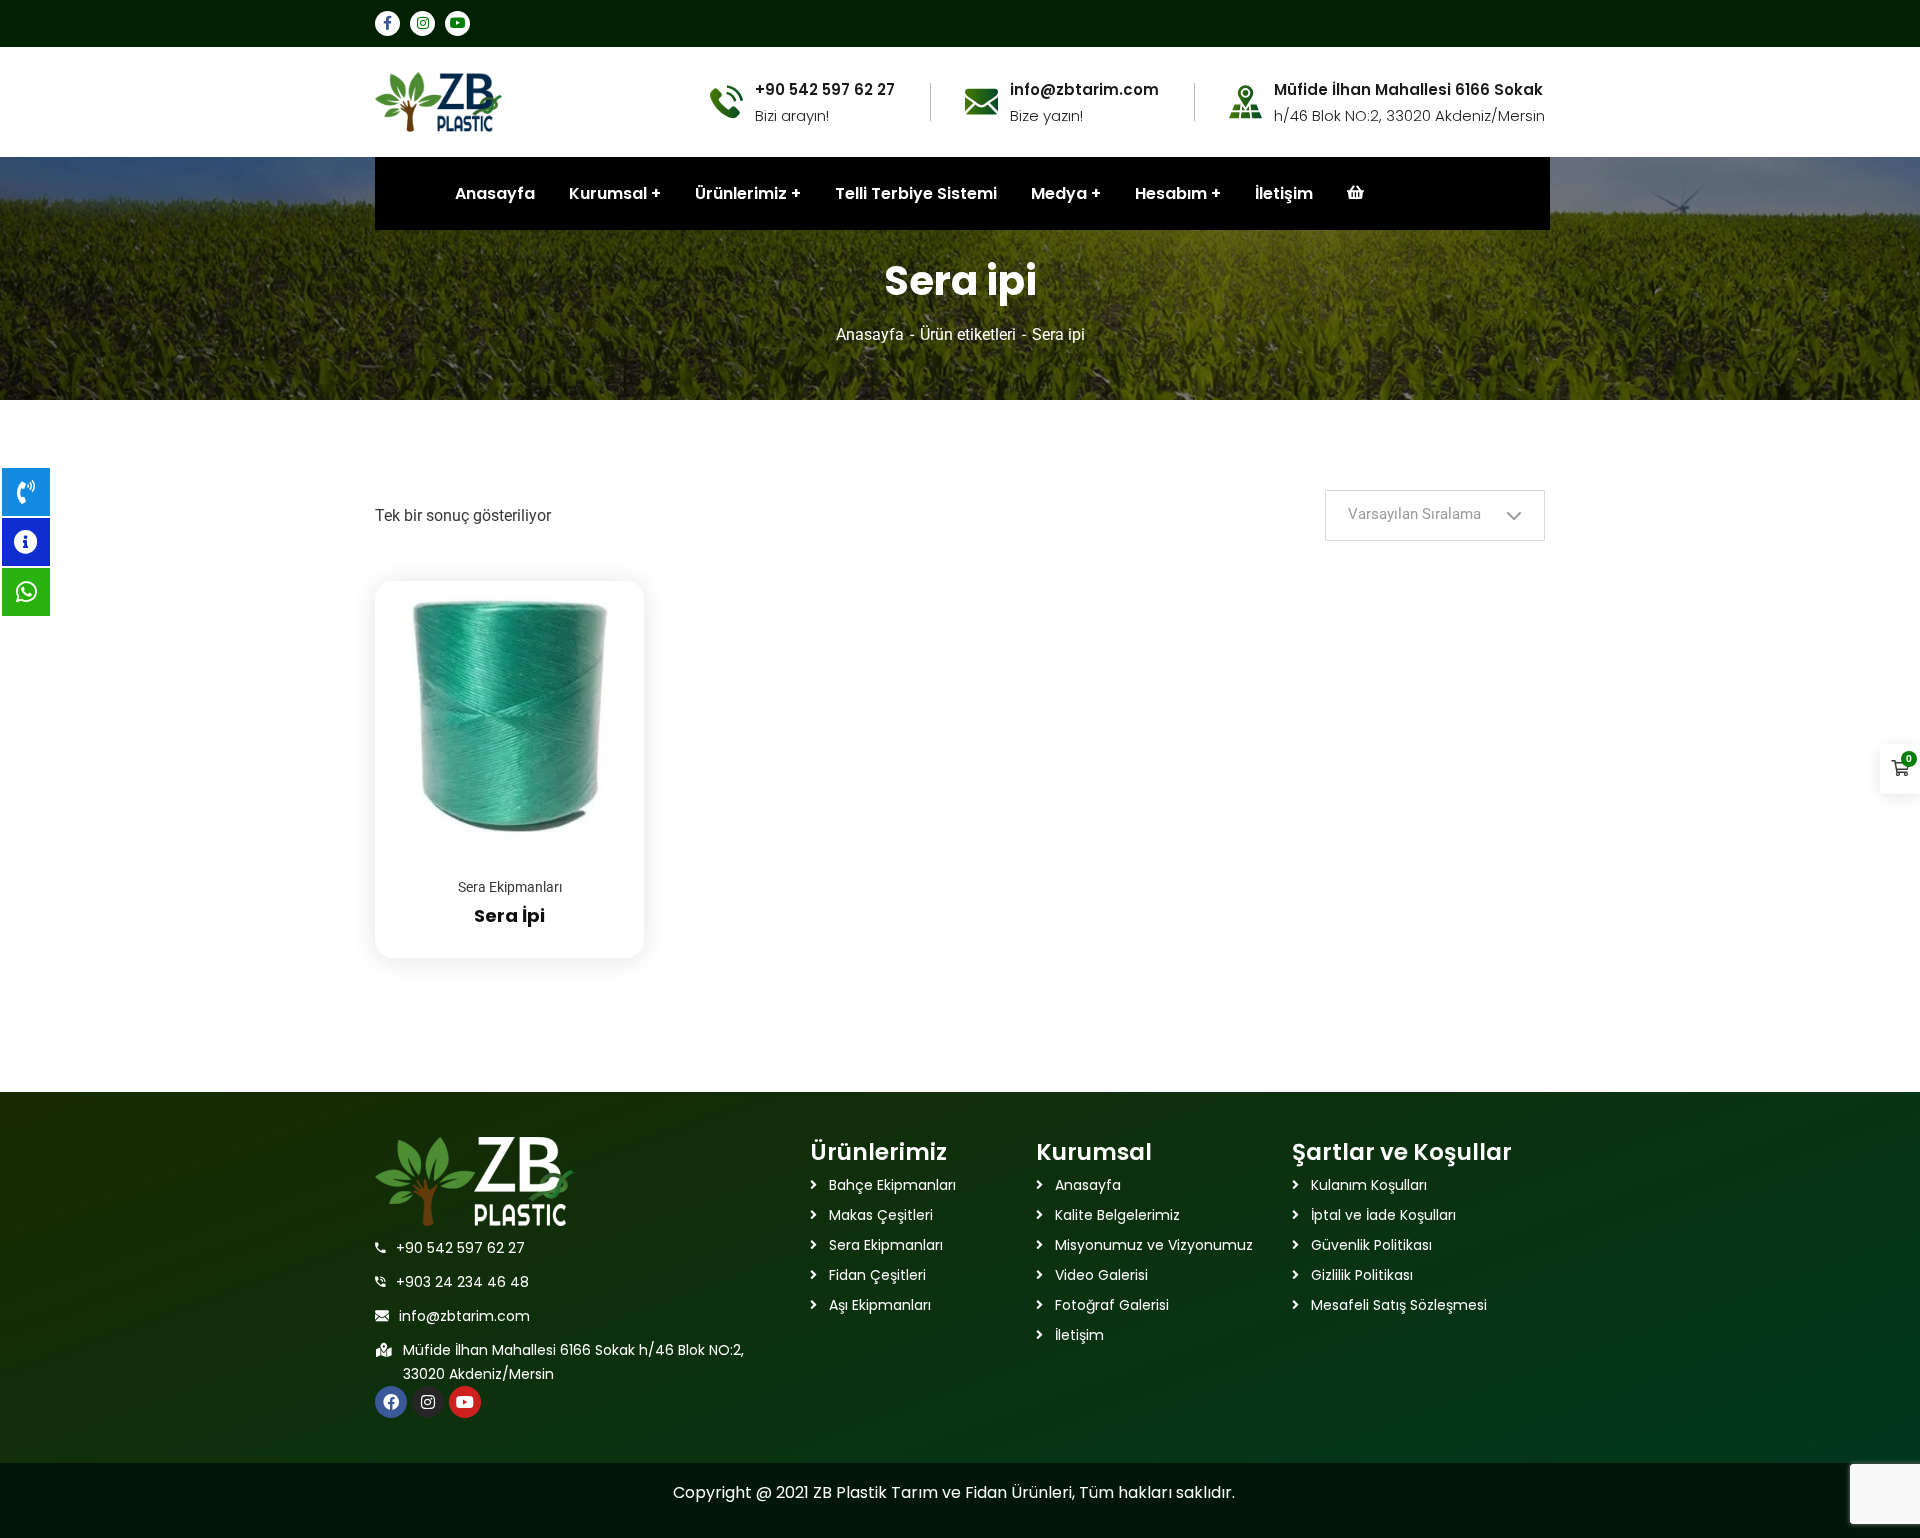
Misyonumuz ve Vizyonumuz (1154, 1245)
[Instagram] (428, 1402)
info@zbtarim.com (464, 1316)
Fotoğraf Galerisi (1112, 1305)
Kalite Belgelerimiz (1117, 1215)
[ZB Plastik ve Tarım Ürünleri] (439, 100)
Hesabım (1171, 193)
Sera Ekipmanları (510, 887)
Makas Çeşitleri (881, 1215)
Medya (1059, 193)
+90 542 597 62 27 (460, 1248)
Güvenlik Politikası (1371, 1245)
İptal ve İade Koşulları (1383, 1215)
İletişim (1284, 193)
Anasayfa (870, 334)
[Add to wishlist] (604, 631)
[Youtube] (465, 1402)
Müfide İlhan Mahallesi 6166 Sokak (1408, 90)
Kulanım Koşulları (1369, 1185)
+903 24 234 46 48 (462, 1282)
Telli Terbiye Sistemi (916, 193)
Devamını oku (604, 581)
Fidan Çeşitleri (877, 1275)
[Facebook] (391, 1402)
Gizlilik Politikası (1362, 1275)
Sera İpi (509, 915)
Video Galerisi (1101, 1275)
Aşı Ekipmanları (880, 1305)
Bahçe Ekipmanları (892, 1185)
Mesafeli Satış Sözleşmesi (1399, 1305)
